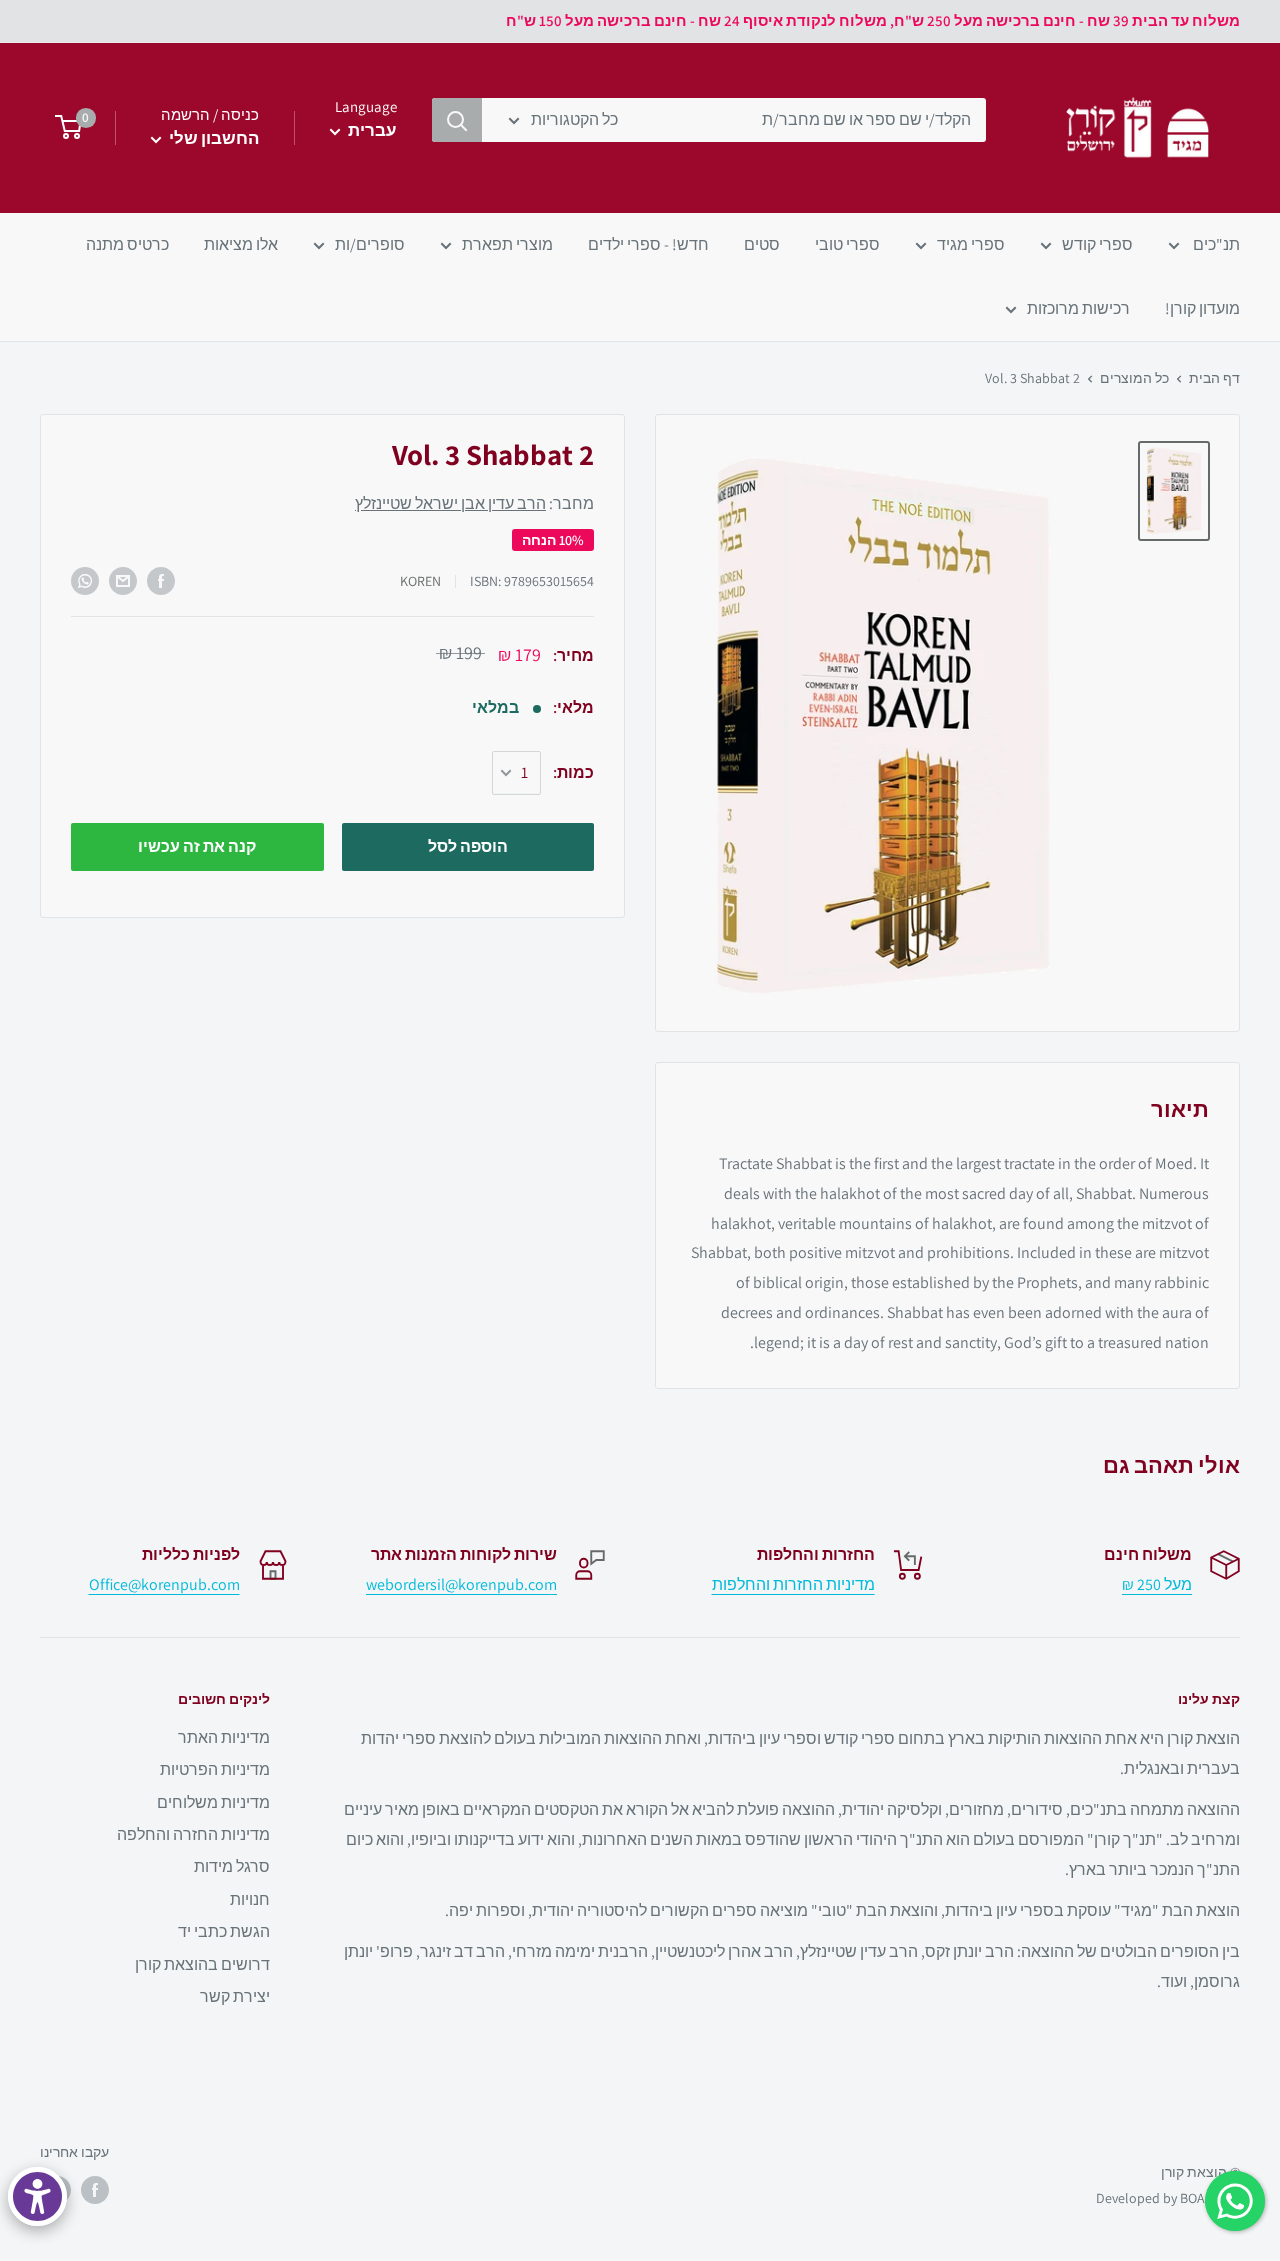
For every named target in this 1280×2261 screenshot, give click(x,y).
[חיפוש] (457, 120)
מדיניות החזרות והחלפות (793, 1584)
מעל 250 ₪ (1157, 1584)
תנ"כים (1215, 244)
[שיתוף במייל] (123, 581)
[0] (62, 128)
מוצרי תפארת (507, 244)
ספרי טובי (847, 244)
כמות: (573, 772)
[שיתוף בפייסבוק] (161, 581)
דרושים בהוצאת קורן (202, 1964)
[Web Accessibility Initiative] (37, 2196)
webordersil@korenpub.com (461, 1584)
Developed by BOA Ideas (1168, 2198)
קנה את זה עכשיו (197, 846)
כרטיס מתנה (127, 244)
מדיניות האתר (224, 1737)
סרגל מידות (232, 1866)
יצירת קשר (235, 1996)
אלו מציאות (241, 244)
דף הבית (1214, 378)
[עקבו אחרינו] (95, 2190)
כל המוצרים (1134, 378)
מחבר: (474, 504)
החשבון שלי (212, 138)
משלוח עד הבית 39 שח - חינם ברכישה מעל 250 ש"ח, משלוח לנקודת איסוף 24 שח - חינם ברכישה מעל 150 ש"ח (873, 20)
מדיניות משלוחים (213, 1802)
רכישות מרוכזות (1078, 308)
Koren (420, 581)
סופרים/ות (370, 244)
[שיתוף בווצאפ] (85, 581)
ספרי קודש (1097, 244)
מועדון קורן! (1202, 308)
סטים (762, 244)
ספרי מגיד (971, 244)
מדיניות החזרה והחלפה (193, 1834)
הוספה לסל (468, 846)
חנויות (250, 1899)
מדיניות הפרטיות (215, 1769)
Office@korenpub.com (164, 1584)
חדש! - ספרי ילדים (648, 244)
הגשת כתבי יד (224, 1931)
